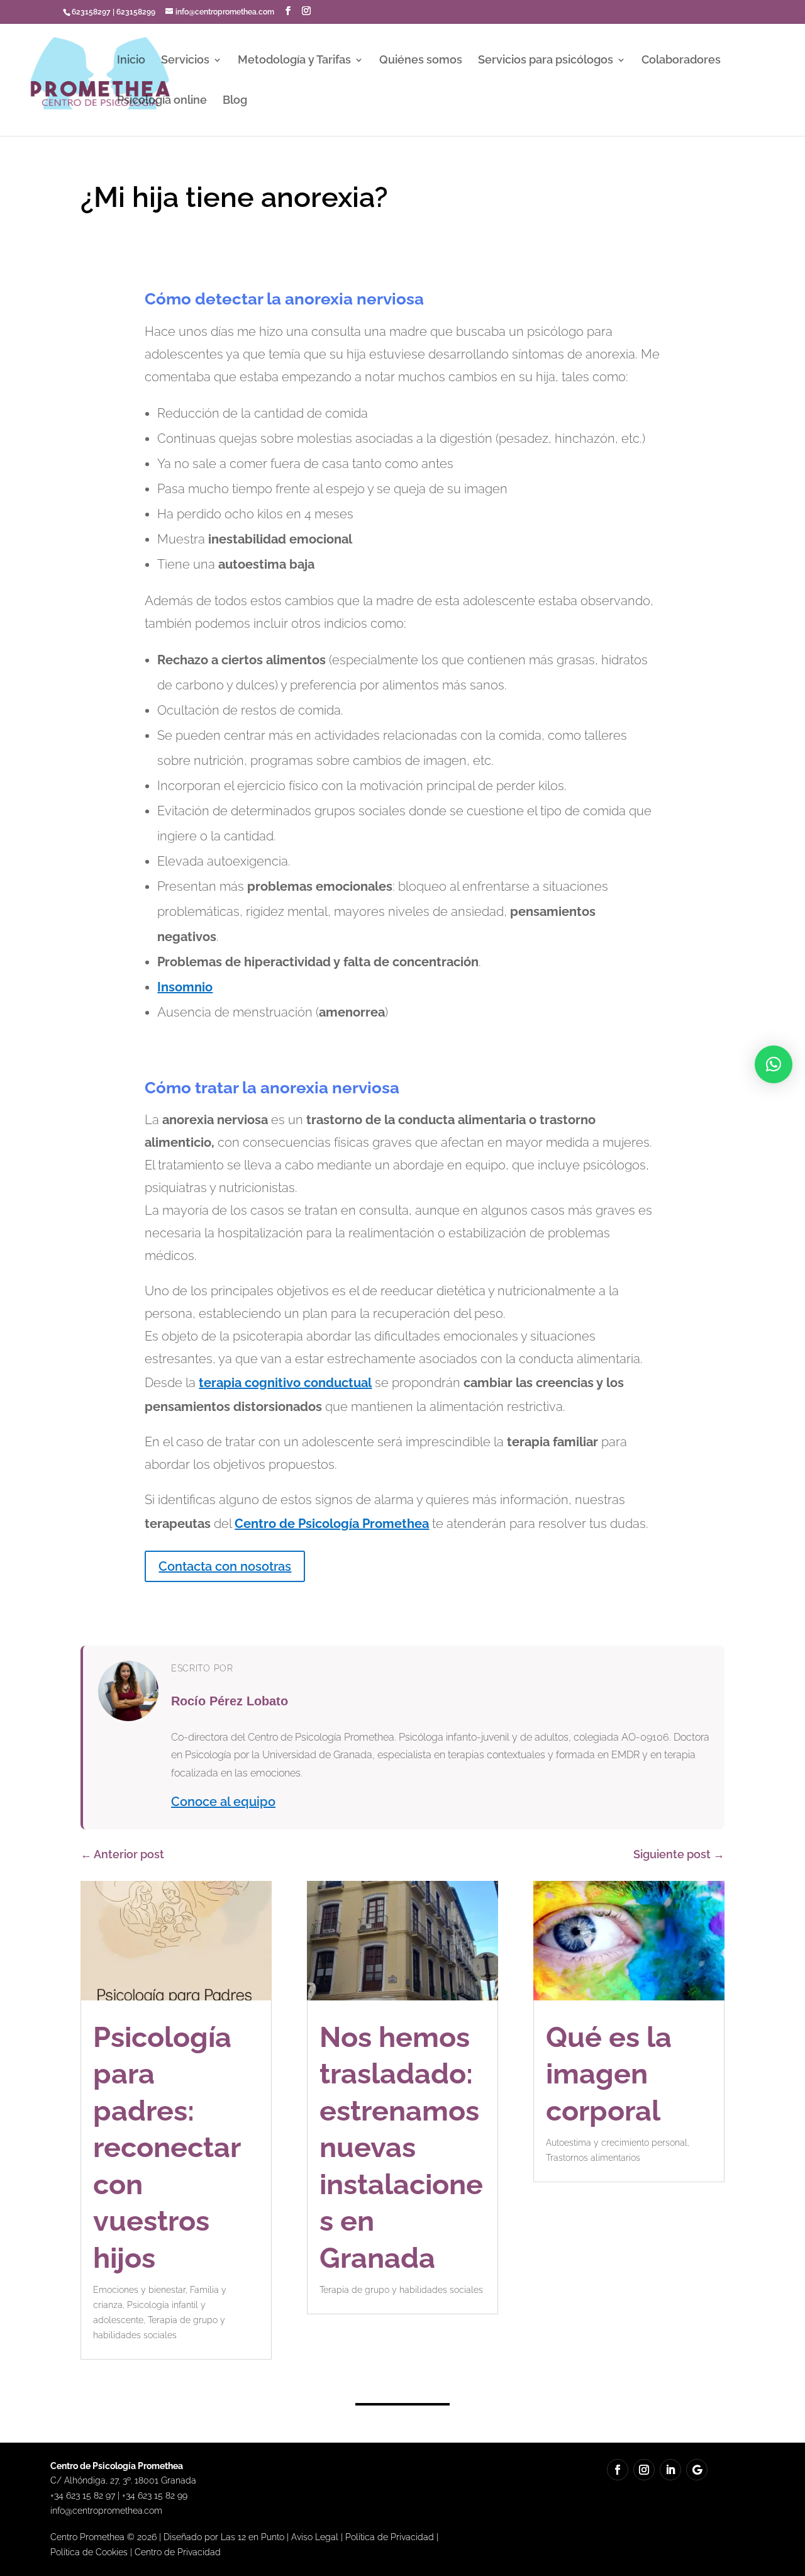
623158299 (136, 12)
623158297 (91, 12)
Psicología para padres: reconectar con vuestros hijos (167, 2148)
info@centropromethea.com (106, 2511)
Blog (235, 101)
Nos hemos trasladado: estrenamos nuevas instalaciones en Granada (401, 2148)
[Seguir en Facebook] (618, 2470)
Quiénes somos (421, 61)
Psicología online (162, 101)
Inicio (131, 61)
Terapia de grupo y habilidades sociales (401, 2290)
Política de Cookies (89, 2552)
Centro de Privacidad (178, 2552)
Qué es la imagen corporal (609, 2074)
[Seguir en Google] (697, 2470)
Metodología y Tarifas (294, 61)
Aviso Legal (315, 2537)
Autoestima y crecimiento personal (617, 2143)
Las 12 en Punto (253, 2537)
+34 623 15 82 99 (155, 2495)
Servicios (185, 61)
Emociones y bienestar (139, 2290)
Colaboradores (681, 61)
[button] (774, 1064)
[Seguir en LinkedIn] (670, 2470)
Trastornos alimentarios (593, 2158)
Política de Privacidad (390, 2537)
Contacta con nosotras (225, 1566)
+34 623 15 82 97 (83, 2495)
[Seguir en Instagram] (644, 2470)
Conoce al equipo (223, 1802)
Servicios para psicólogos (546, 61)
